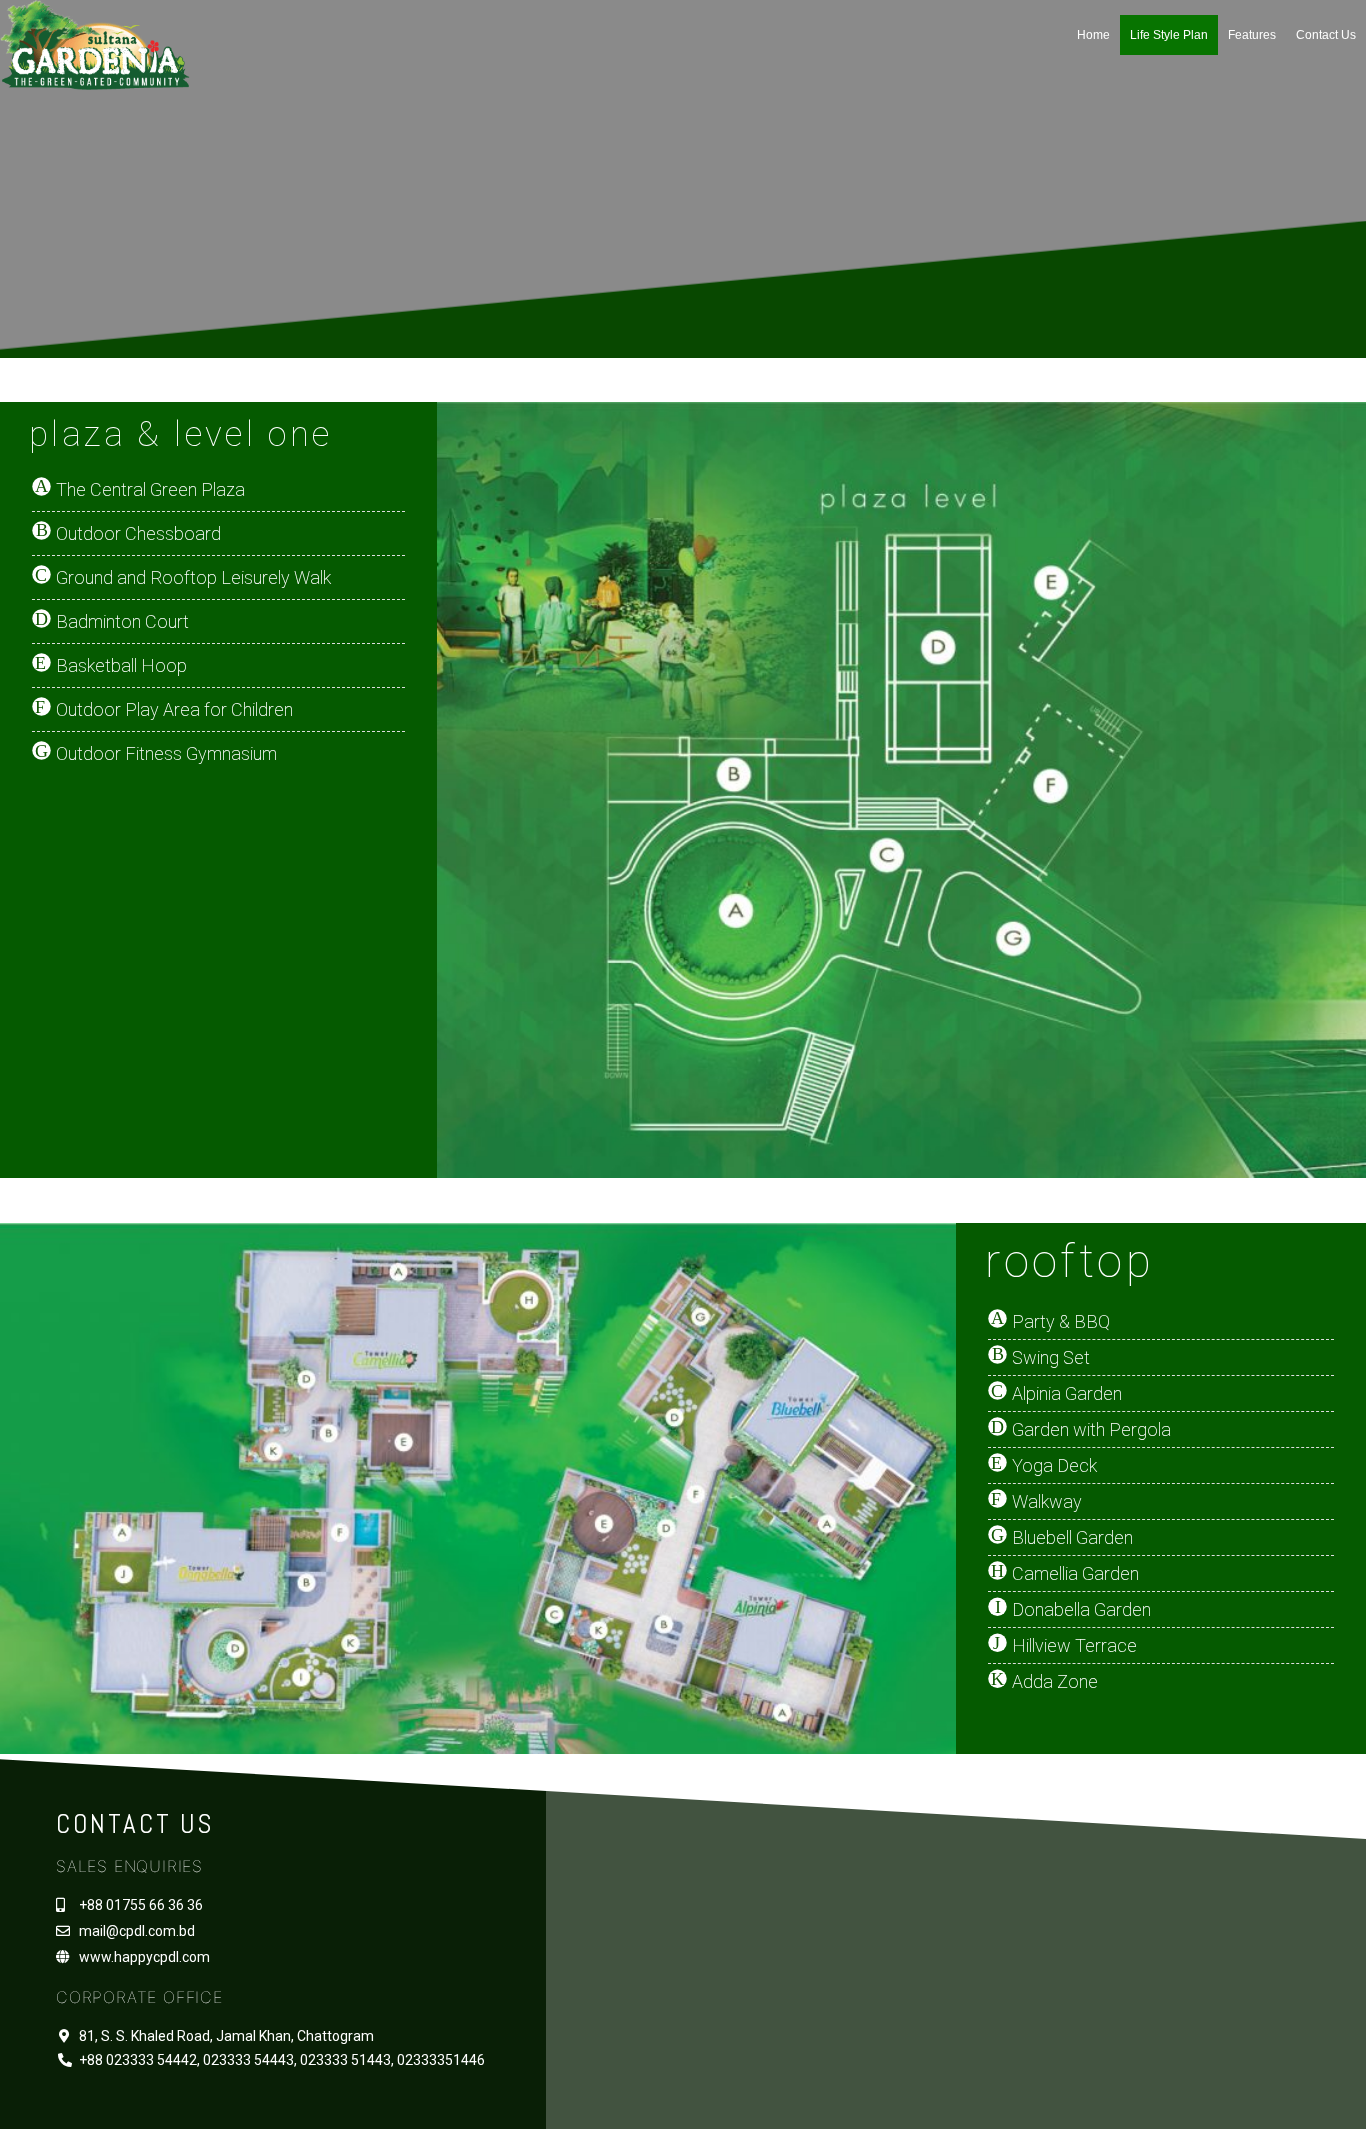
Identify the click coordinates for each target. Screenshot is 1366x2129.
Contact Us (1326, 35)
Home (1093, 35)
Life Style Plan (1169, 35)
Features (1252, 35)
